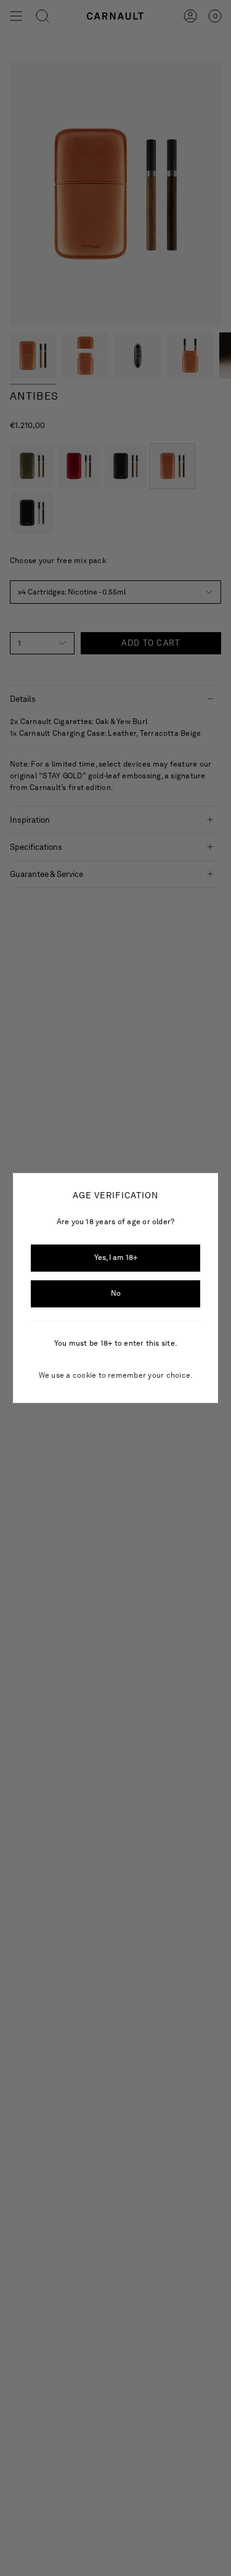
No (116, 1293)
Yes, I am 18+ (116, 1257)
